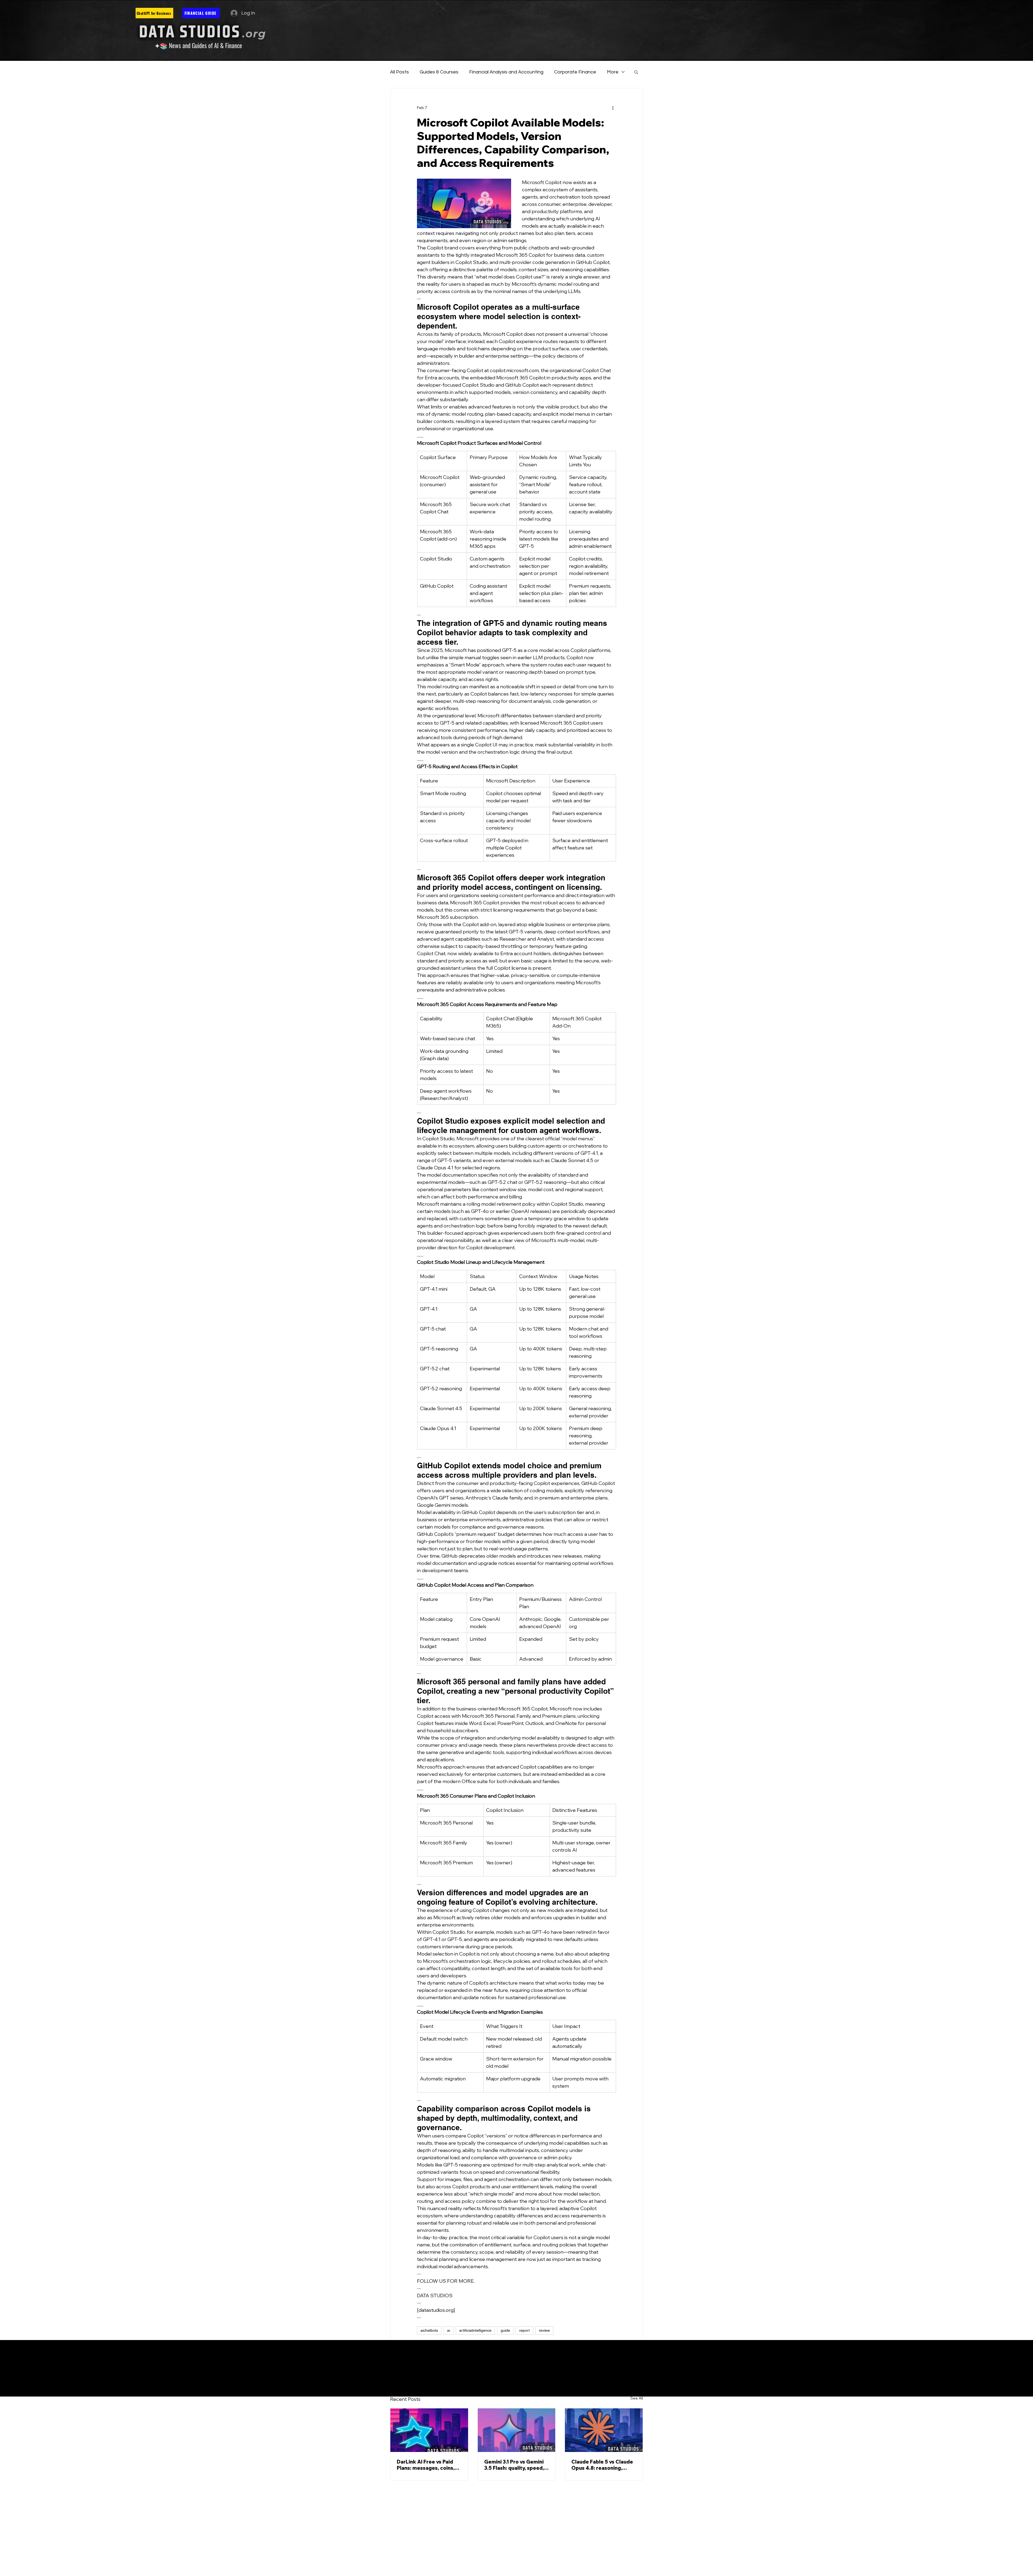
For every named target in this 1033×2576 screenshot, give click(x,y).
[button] (636, 72)
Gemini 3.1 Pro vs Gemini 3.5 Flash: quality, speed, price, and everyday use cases (514, 2465)
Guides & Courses (439, 72)
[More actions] (613, 108)
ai (449, 2330)
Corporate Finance (575, 72)
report (524, 2330)
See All (637, 2398)
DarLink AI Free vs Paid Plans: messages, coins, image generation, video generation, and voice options (427, 2465)
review (544, 2330)
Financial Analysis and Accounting (506, 72)
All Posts (399, 72)
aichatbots (429, 2330)
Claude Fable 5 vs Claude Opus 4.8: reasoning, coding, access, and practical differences (602, 2465)
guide (505, 2330)
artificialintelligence (475, 2330)
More (613, 72)
